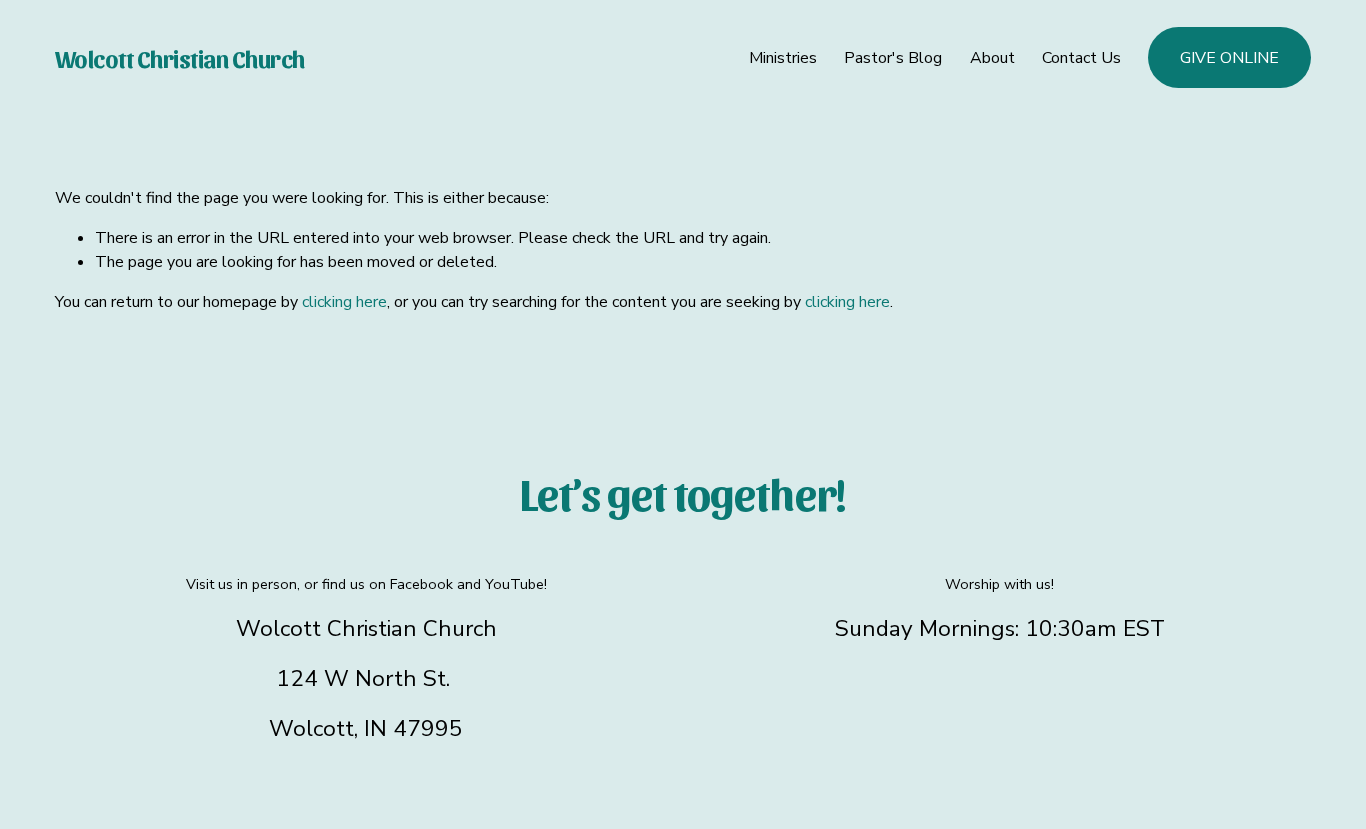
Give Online (1229, 58)
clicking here (344, 302)
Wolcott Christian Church (180, 57)
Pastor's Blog (893, 58)
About (992, 58)
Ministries (783, 58)
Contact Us (1081, 58)
